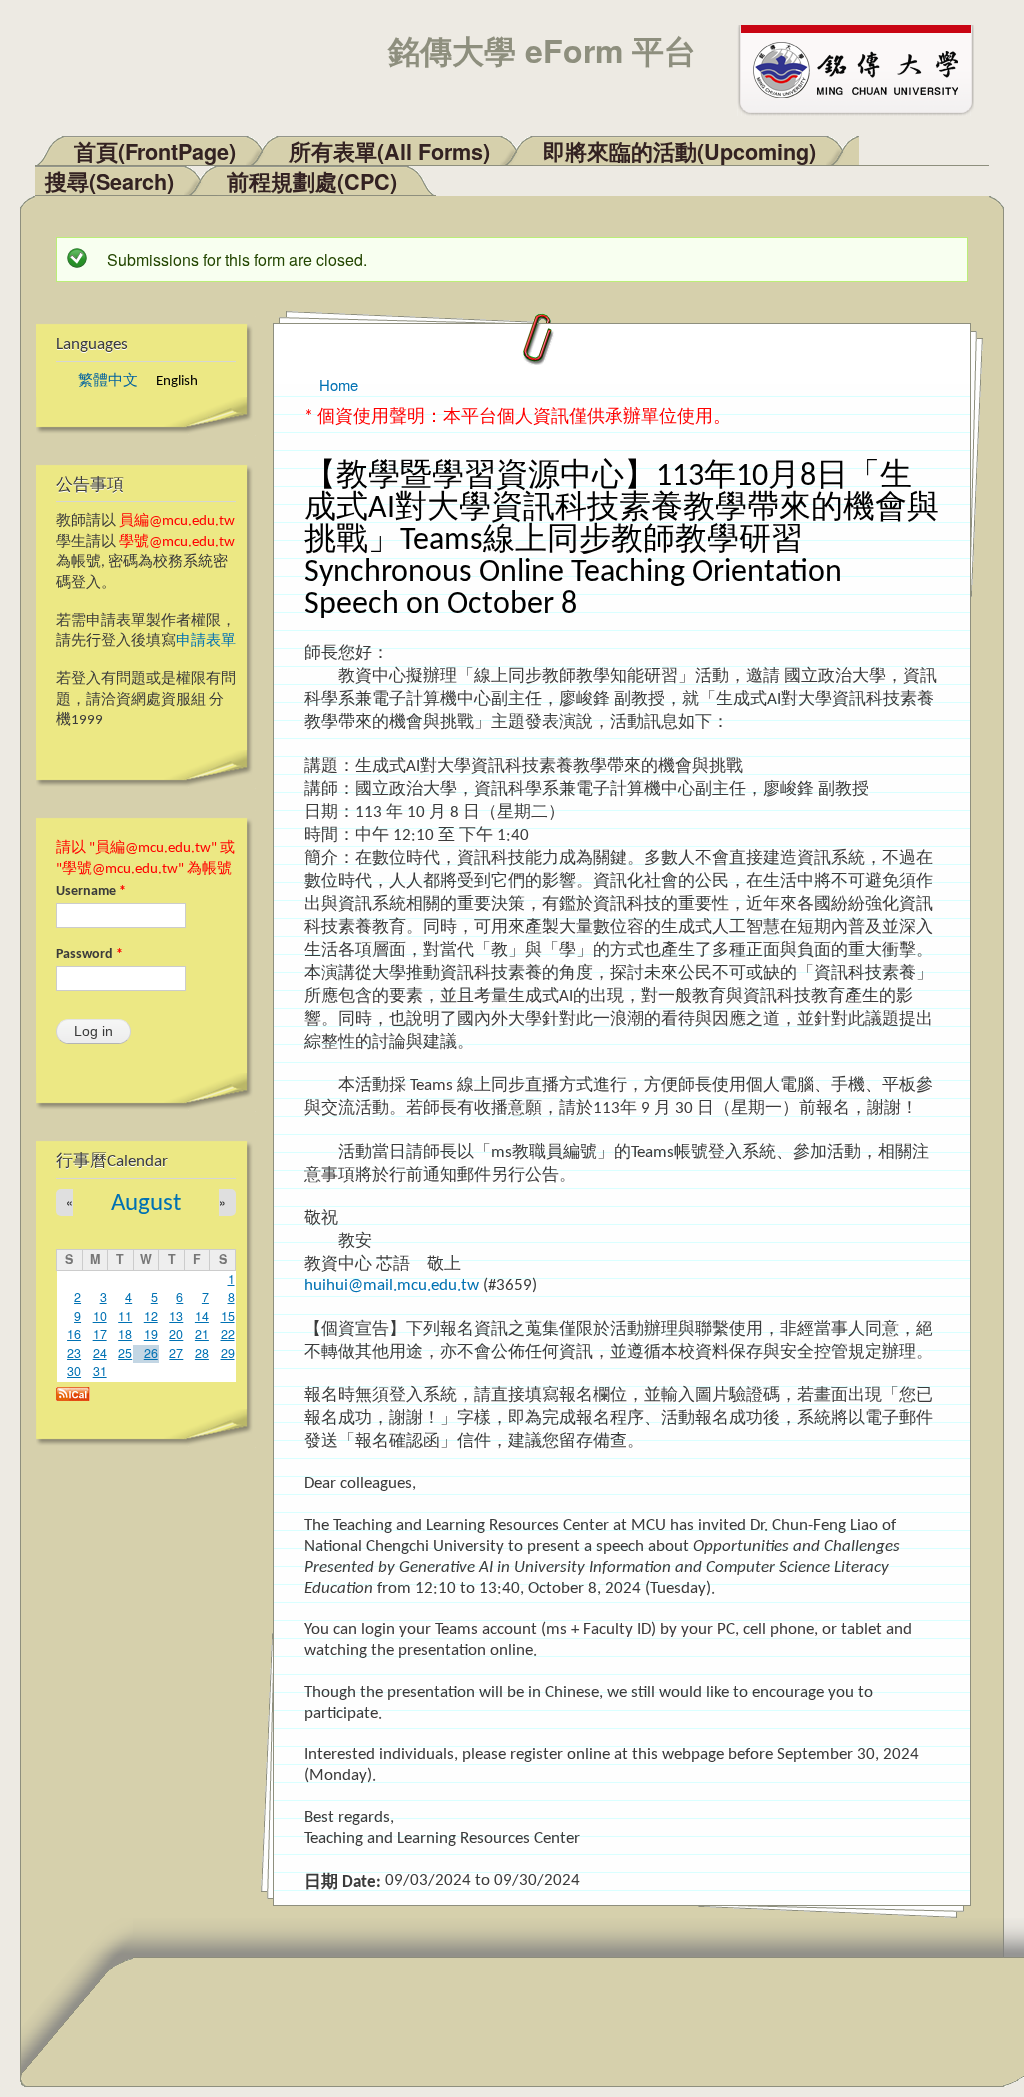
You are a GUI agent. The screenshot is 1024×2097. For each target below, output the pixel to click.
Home (338, 384)
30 (74, 1371)
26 (151, 1353)
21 (202, 1334)
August (146, 1203)
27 (176, 1353)
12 (151, 1316)
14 (202, 1316)
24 (100, 1353)
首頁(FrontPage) (155, 151)
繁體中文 (108, 381)
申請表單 (206, 641)
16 (74, 1334)
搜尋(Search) (109, 181)
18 (125, 1334)
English (177, 381)
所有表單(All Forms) (389, 151)
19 (151, 1334)
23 (74, 1353)
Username (91, 891)
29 (228, 1353)
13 (176, 1316)
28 (202, 1353)
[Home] (865, 68)
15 (228, 1316)
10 (100, 1316)
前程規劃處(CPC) (312, 181)
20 (176, 1334)
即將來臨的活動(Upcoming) (679, 151)
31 (100, 1371)
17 (100, 1334)
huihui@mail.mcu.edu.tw (391, 1285)
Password (89, 954)
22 (228, 1334)
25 (125, 1353)
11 (125, 1316)
